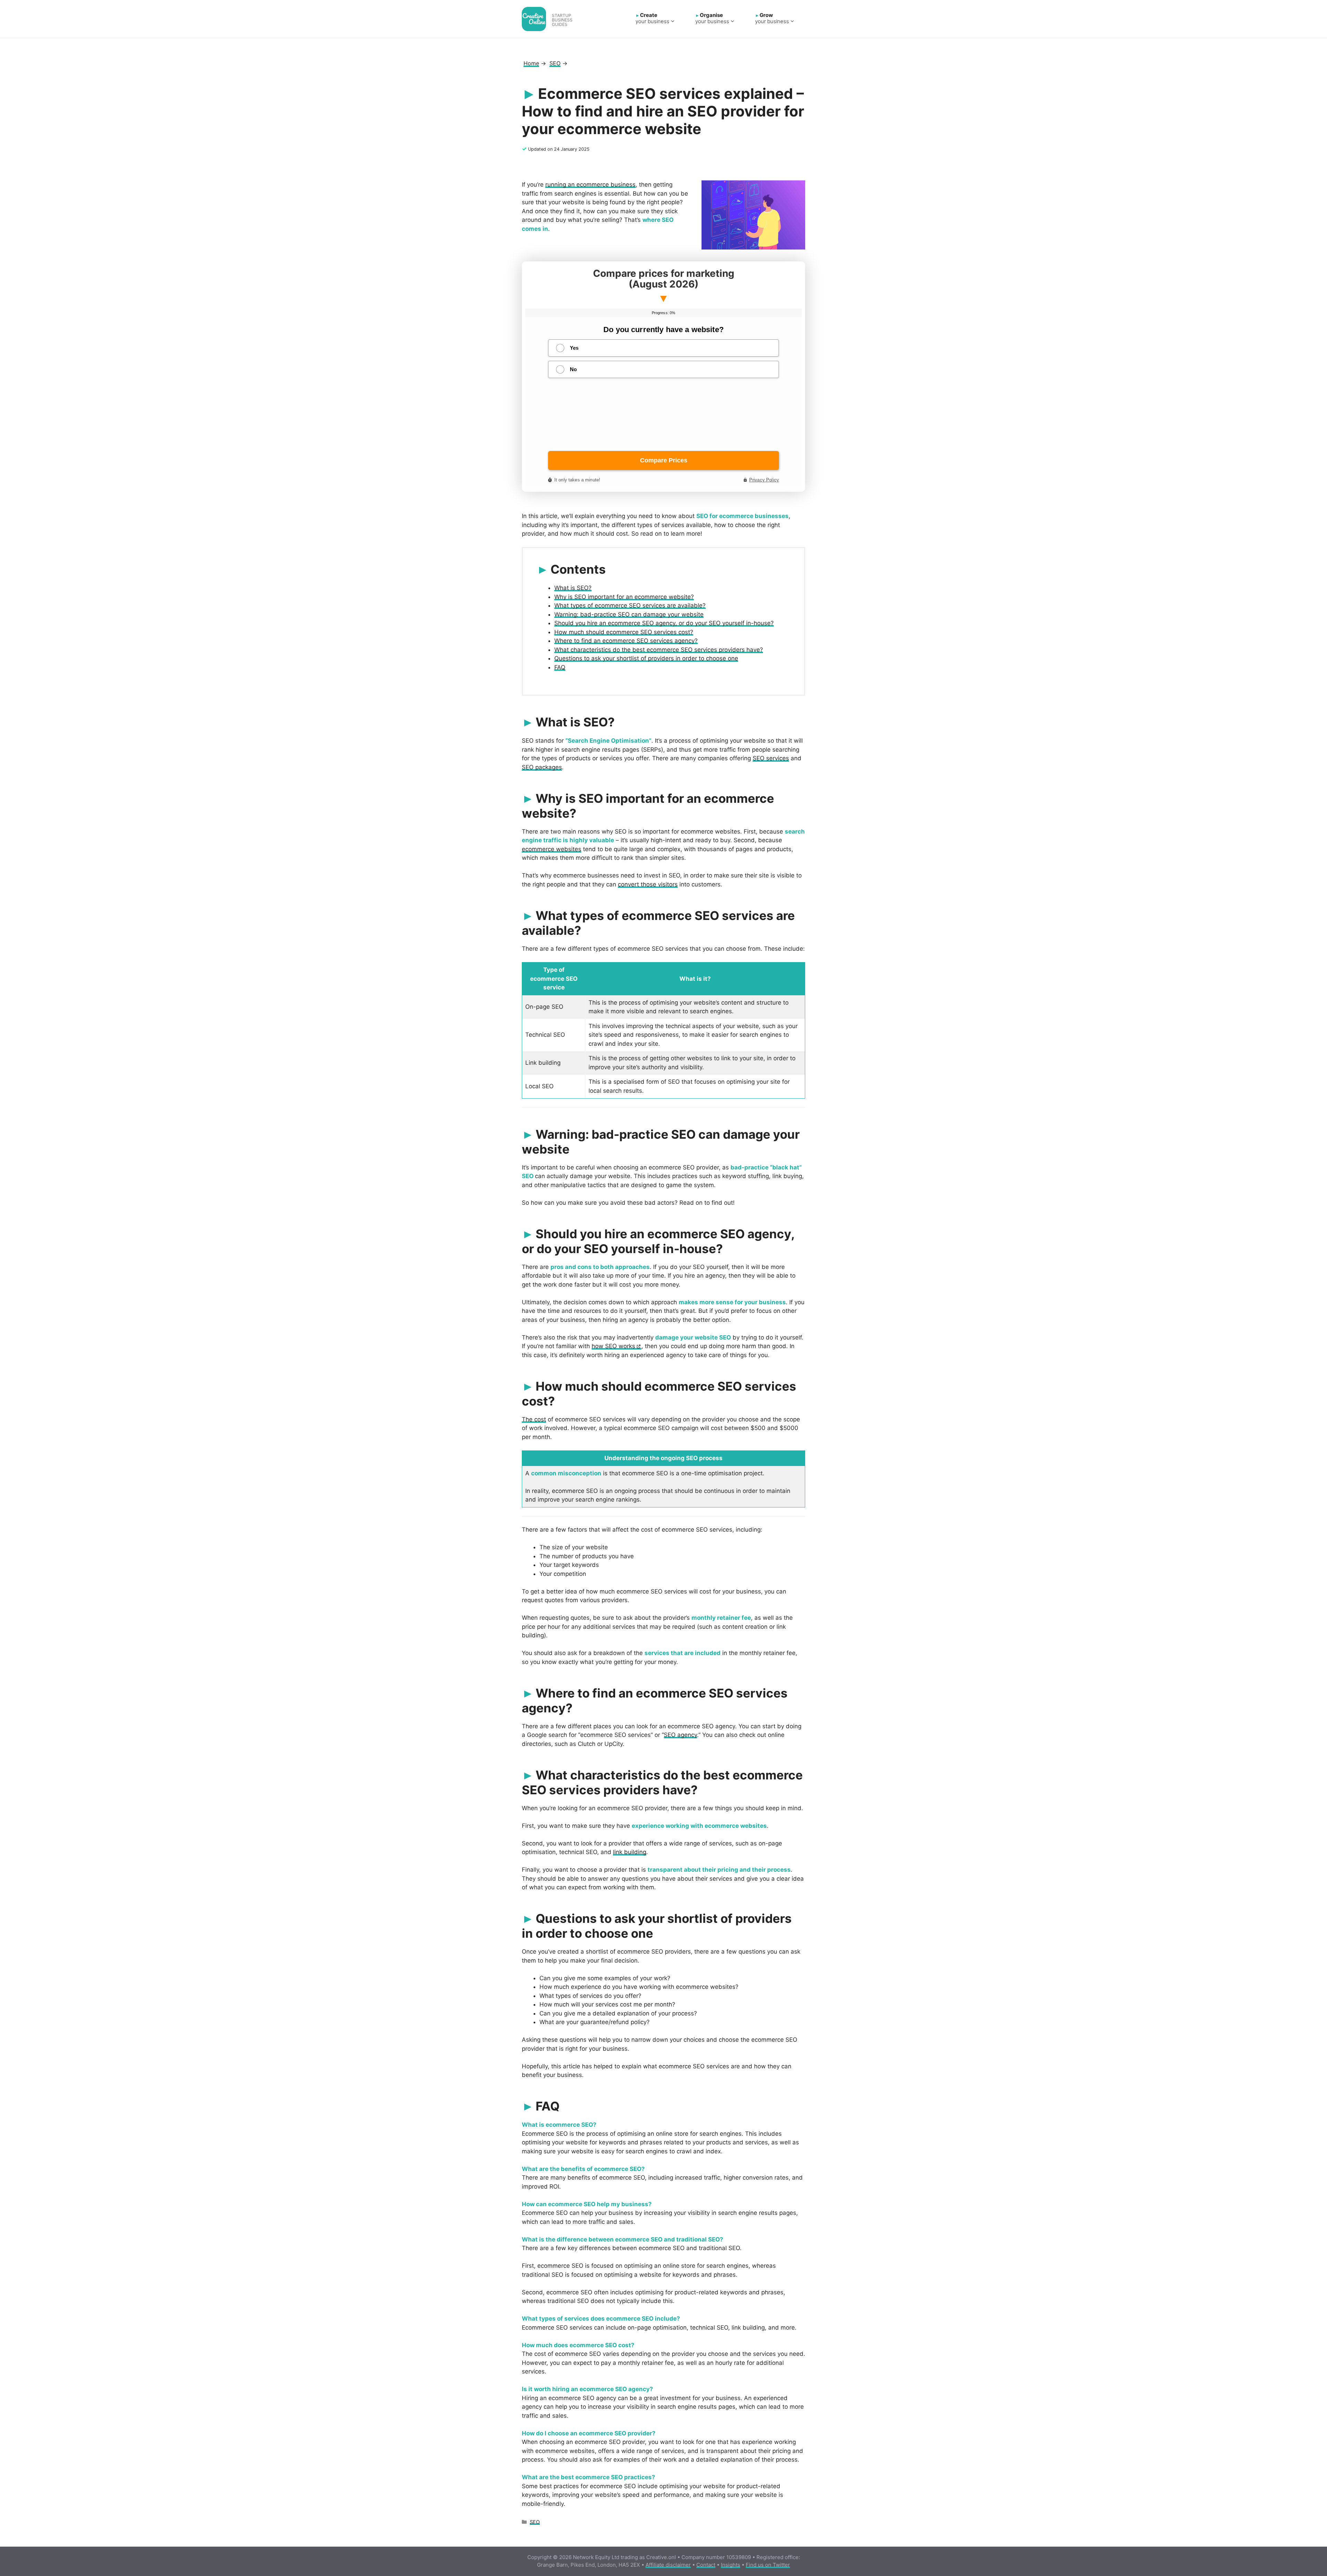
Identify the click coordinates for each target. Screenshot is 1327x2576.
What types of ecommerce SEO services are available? (630, 605)
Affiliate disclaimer (668, 2565)
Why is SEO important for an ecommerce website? (624, 597)
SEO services (771, 758)
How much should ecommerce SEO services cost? (624, 632)
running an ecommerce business (590, 185)
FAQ (560, 667)
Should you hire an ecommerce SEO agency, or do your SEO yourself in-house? (664, 623)
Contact (706, 2565)
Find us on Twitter (768, 2565)
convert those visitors (648, 884)
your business (652, 18)
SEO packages (542, 767)
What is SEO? (573, 588)
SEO (535, 2522)
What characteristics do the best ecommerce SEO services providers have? (659, 650)
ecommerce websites (552, 849)
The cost (534, 1419)
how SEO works (613, 1346)
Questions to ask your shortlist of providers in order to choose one (646, 658)
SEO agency (680, 1735)
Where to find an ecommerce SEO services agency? (626, 641)
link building (630, 1852)
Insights (731, 2565)
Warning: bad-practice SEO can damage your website (629, 614)
